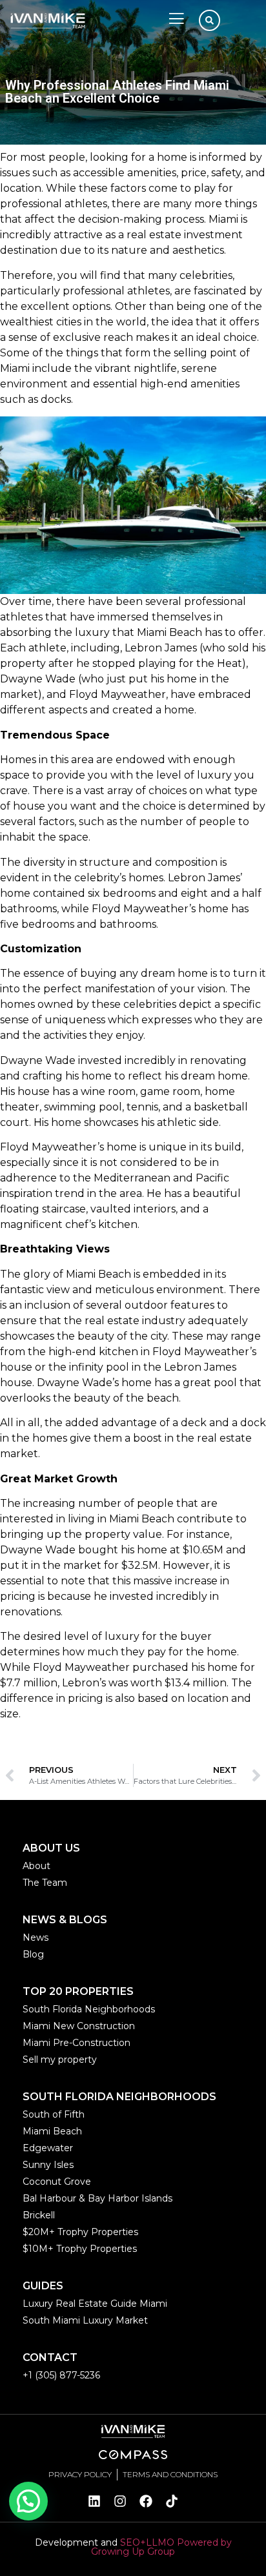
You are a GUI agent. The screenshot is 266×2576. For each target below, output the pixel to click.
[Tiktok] (172, 2501)
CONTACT (50, 2357)
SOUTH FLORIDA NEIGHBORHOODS (119, 2097)
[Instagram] (120, 2501)
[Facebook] (146, 2501)
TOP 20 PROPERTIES (78, 1991)
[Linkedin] (94, 2501)
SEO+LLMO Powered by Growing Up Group (161, 2547)
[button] (28, 2501)
